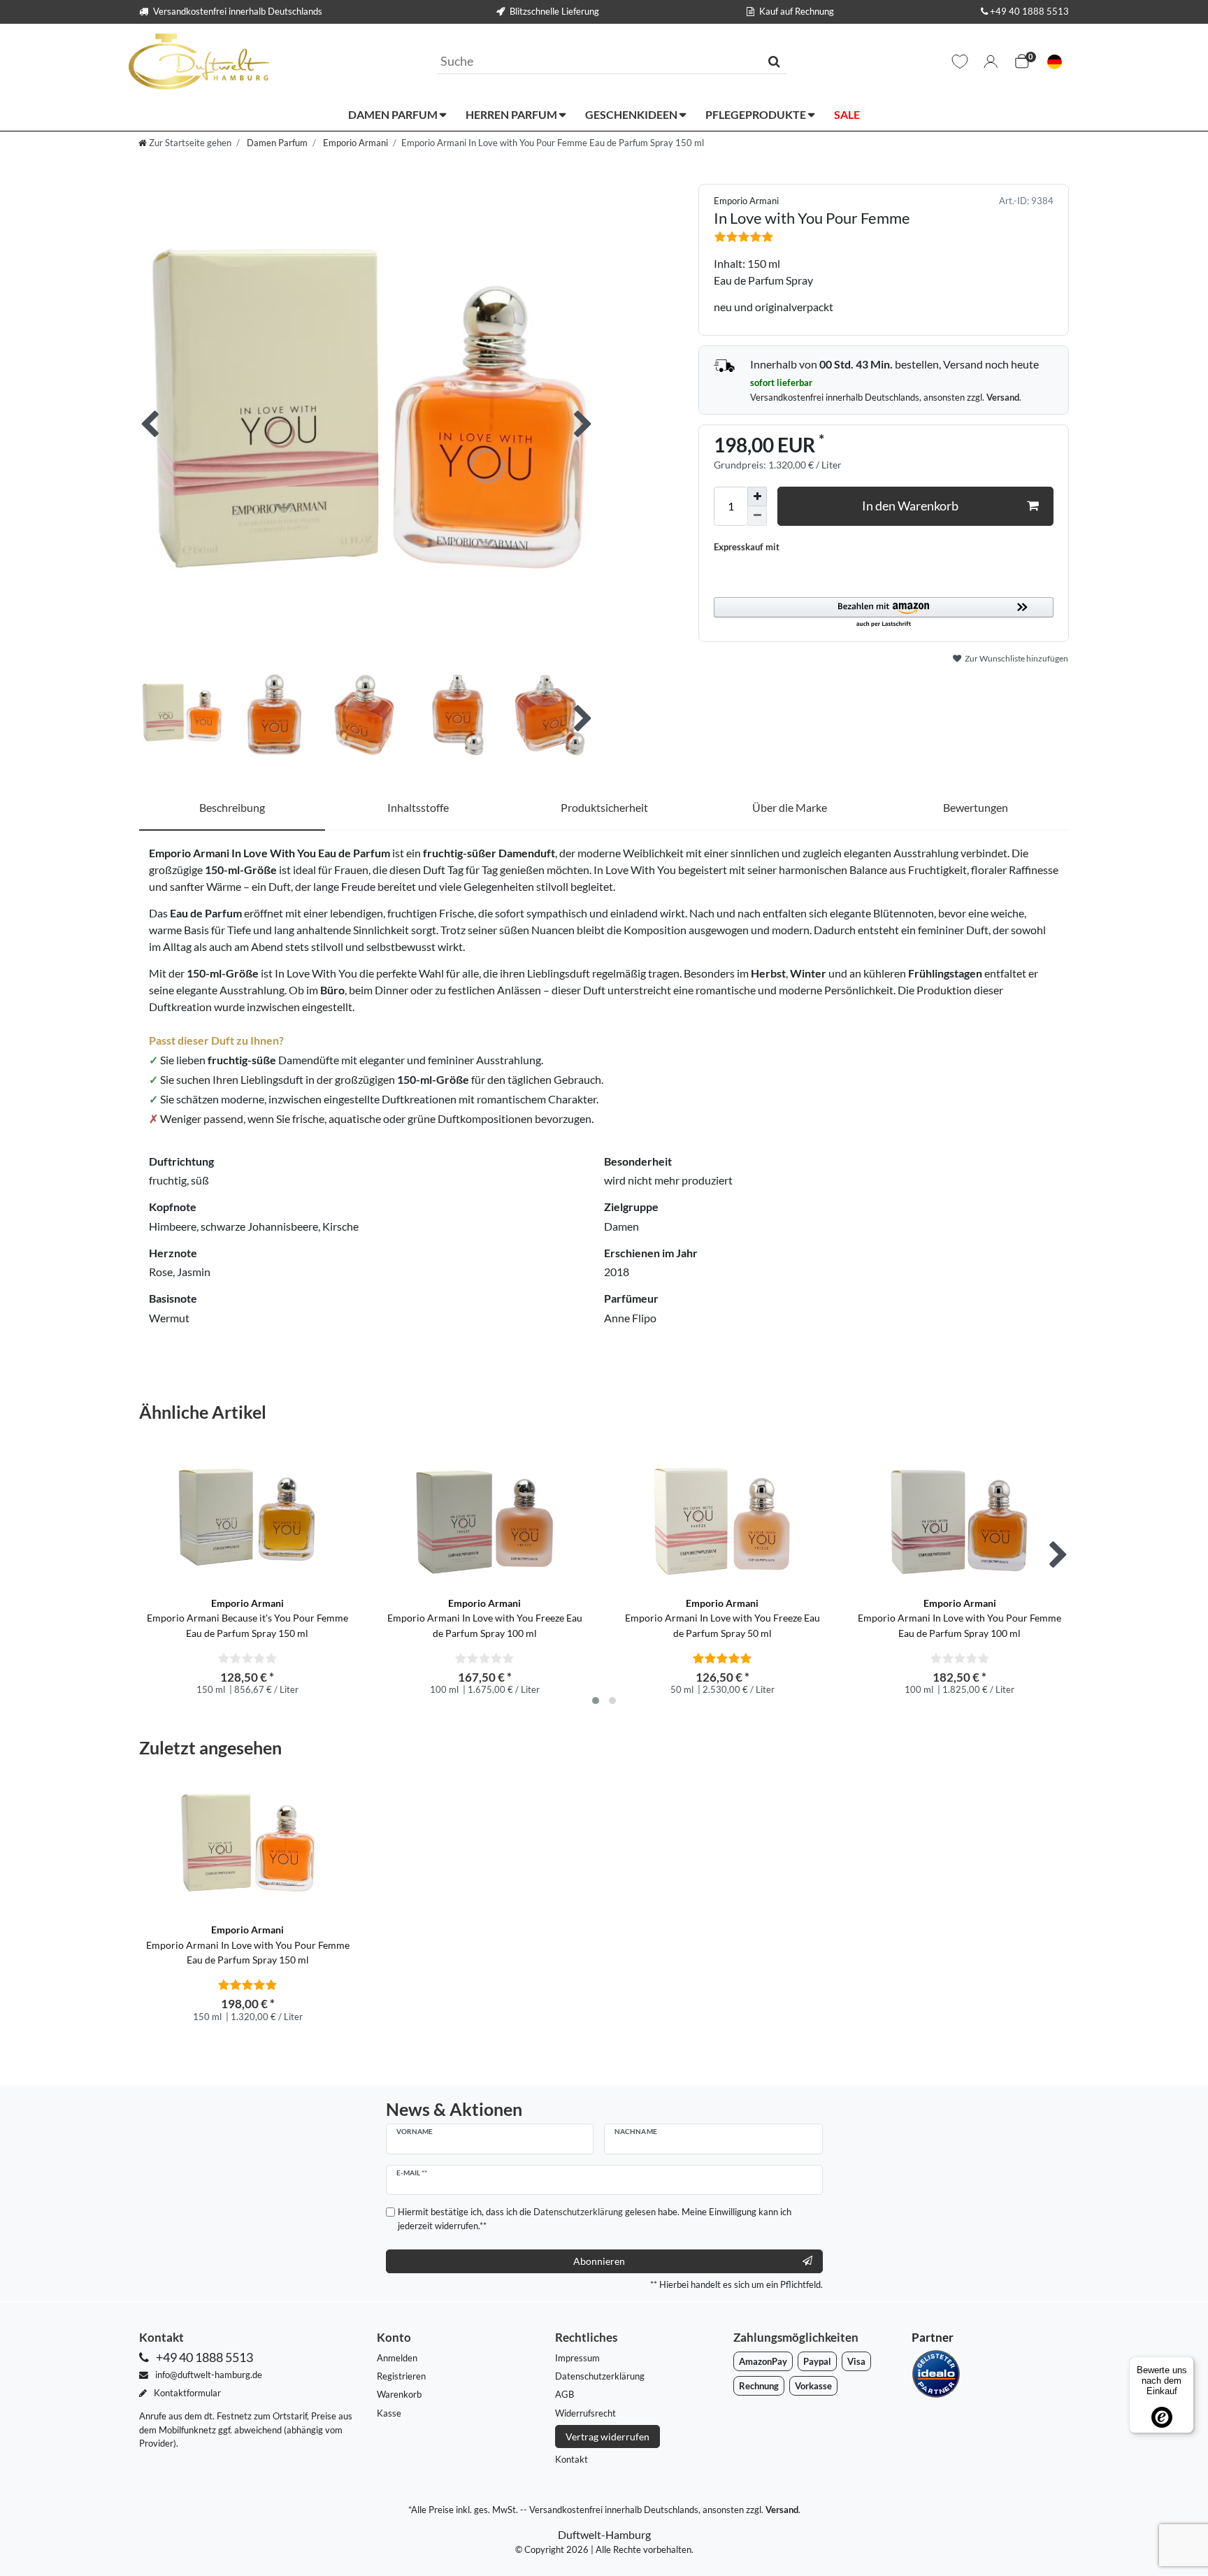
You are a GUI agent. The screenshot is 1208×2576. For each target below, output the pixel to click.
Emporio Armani (354, 143)
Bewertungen (976, 807)
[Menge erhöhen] (757, 496)
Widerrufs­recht (585, 2413)
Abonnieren (599, 2261)
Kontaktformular (186, 2393)
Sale (847, 114)
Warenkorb (399, 2394)
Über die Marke (790, 807)
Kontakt (571, 2459)
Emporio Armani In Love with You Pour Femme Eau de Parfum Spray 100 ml (959, 1618)
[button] (884, 613)
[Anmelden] (991, 62)
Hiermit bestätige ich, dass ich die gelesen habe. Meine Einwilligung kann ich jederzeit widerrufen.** (595, 2218)
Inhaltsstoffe (418, 807)
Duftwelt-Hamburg (604, 2534)
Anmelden (397, 2358)
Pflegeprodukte (757, 114)
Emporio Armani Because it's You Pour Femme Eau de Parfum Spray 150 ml (247, 1618)
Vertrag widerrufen (607, 2437)
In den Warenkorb (910, 506)
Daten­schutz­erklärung (600, 2376)
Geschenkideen (632, 114)
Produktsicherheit (604, 807)
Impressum (577, 2358)
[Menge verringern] (757, 516)
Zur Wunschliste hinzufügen (1016, 658)
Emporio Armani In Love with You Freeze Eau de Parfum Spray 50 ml (722, 1618)
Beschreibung (232, 807)
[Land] (1055, 62)
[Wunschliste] (960, 62)
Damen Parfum (394, 114)
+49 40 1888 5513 (1029, 11)
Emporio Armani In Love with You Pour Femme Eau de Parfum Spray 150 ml (248, 1945)
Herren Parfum (512, 114)
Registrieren (401, 2376)
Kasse (389, 2413)
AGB (565, 2394)
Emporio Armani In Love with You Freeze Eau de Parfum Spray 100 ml (485, 1618)
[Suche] (774, 61)
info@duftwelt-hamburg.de (208, 2375)
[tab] (232, 808)
